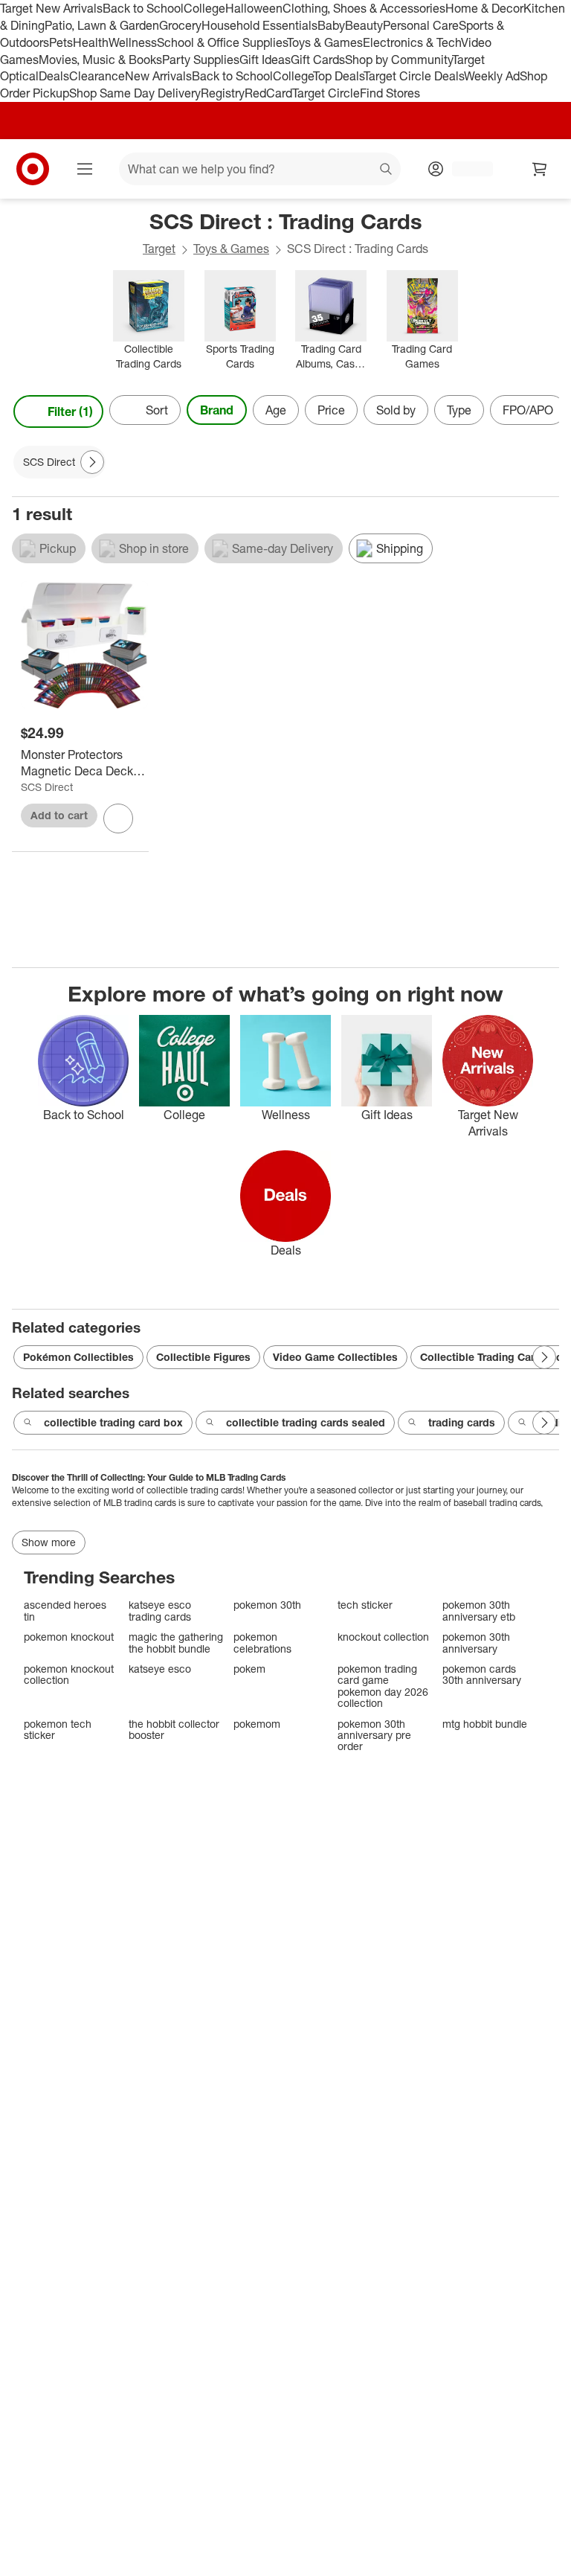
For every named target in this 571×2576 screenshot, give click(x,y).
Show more (49, 1542)
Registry (223, 93)
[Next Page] (544, 411)
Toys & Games (325, 42)
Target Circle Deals (414, 76)
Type (459, 410)
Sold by (396, 410)
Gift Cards (318, 60)
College (204, 8)
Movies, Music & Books (100, 60)
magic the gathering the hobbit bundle (176, 1643)
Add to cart (59, 815)
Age (276, 410)
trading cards (462, 1422)
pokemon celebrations (262, 1643)
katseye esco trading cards (160, 1611)
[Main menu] (85, 169)
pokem (249, 1669)
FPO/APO (528, 410)
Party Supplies (201, 60)
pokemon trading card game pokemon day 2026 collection (383, 1686)
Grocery (180, 25)
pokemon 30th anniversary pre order (374, 1735)
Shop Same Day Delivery (135, 93)
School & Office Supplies (222, 42)
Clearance (97, 76)
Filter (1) (70, 411)
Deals (54, 76)
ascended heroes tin (65, 1611)
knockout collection (383, 1637)
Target (159, 249)
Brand (217, 410)
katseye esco (160, 1669)
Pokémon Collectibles (78, 1357)
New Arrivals (158, 76)
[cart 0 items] (540, 169)
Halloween (254, 8)
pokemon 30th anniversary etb (479, 1611)
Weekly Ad (492, 76)
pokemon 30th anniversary (476, 1643)
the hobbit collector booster (174, 1730)
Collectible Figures (203, 1357)
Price (331, 410)
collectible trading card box (113, 1422)
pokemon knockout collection (69, 1675)
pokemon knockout (69, 1637)
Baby (331, 25)
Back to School (143, 8)
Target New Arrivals (51, 8)
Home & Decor (484, 8)
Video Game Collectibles (335, 1357)
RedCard (268, 93)
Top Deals (338, 76)
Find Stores (390, 93)
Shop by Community (399, 60)
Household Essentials (259, 25)
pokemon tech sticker (58, 1730)
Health (91, 42)
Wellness (133, 42)
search (387, 170)
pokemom (257, 1724)
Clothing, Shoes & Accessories (364, 8)
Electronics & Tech (412, 42)
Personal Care (421, 25)
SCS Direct (47, 787)
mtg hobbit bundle (485, 1724)
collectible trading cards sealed (306, 1422)
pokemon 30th (267, 1605)
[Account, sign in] (465, 169)
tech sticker (365, 1605)
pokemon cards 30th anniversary (482, 1675)
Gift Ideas (265, 60)
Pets (61, 42)
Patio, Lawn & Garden (102, 25)
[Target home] (33, 169)
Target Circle (326, 93)
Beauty (364, 25)
